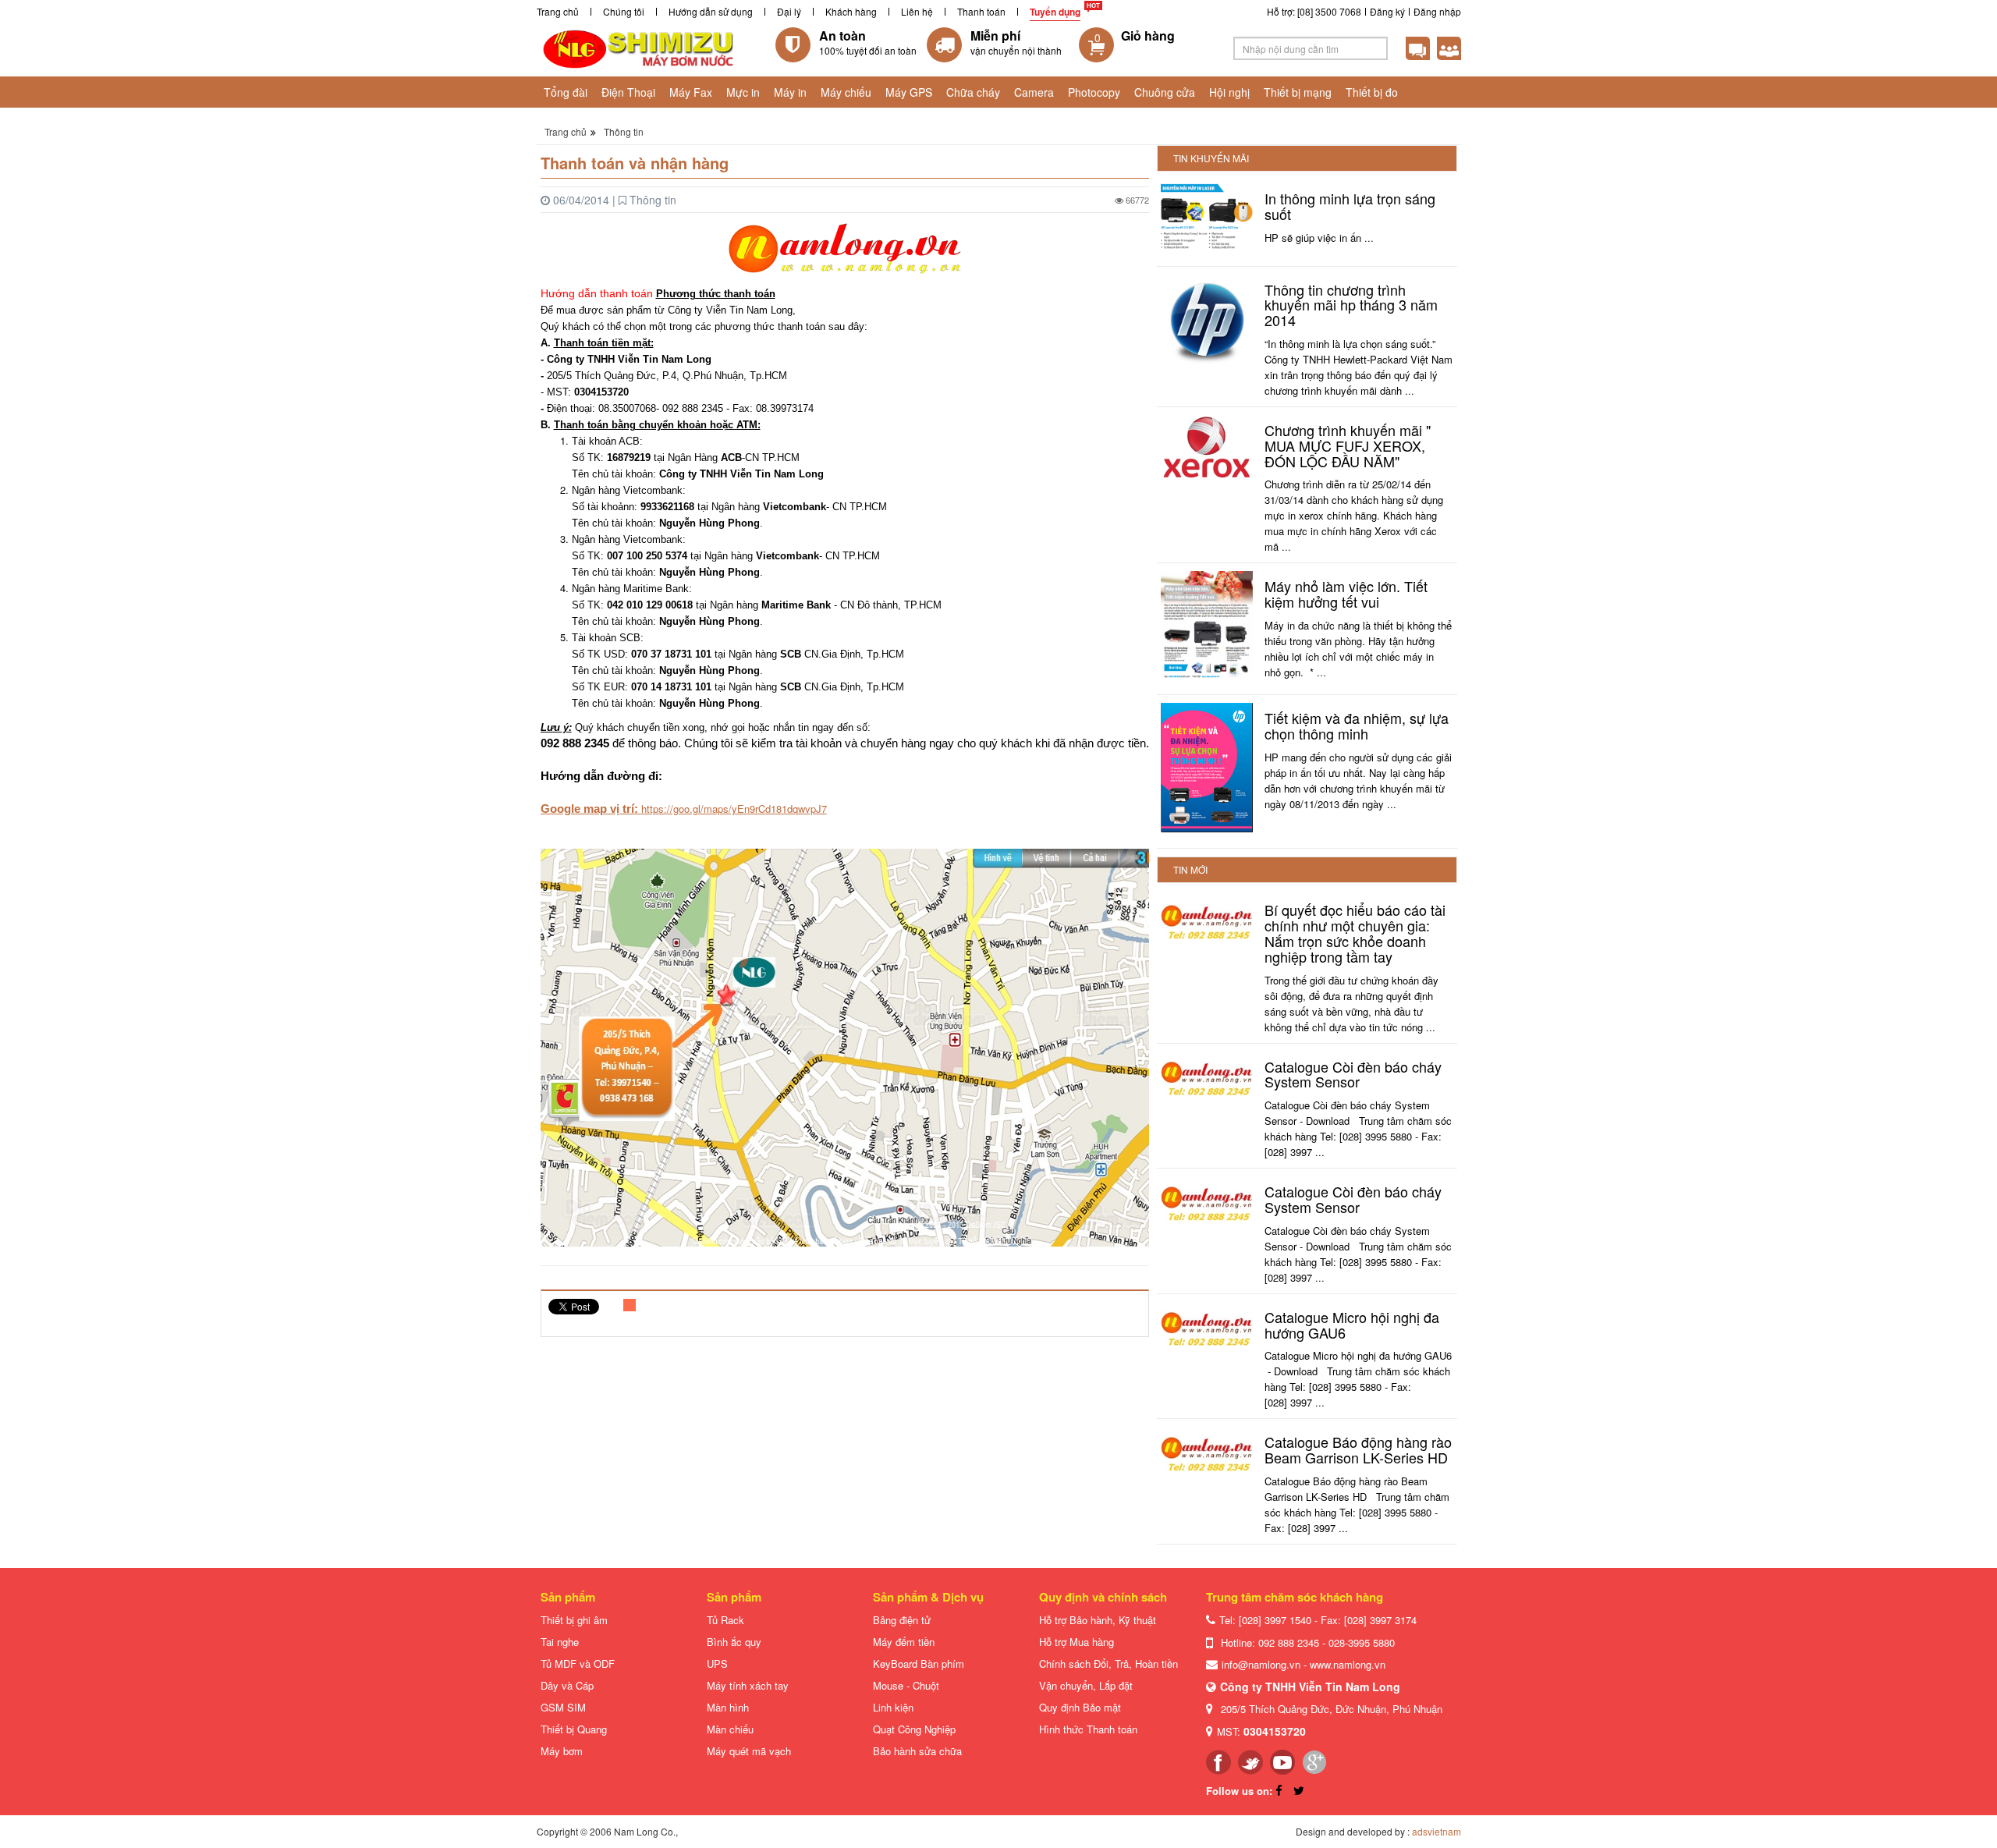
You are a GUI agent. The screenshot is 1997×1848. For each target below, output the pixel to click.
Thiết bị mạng (1298, 92)
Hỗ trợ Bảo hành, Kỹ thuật (1098, 1620)
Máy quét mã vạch (749, 1751)
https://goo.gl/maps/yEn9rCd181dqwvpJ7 (734, 809)
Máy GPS (909, 92)
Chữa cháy (973, 92)
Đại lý (789, 11)
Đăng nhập (1437, 11)
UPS (717, 1664)
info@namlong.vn (1261, 1664)
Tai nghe (560, 1642)
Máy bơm (562, 1751)
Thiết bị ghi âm (574, 1620)
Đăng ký (1387, 11)
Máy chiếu (846, 92)
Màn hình (728, 1707)
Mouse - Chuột (906, 1685)
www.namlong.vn (1348, 1664)
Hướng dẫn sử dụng (711, 11)
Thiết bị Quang (574, 1729)
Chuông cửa (1165, 92)
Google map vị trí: (591, 809)
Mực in (743, 92)
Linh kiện (893, 1707)
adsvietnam (1437, 1831)
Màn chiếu (730, 1729)
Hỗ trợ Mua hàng (1077, 1642)
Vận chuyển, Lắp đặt (1086, 1685)
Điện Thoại (628, 92)
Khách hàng (851, 11)
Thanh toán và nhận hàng (635, 163)
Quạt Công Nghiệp (914, 1729)
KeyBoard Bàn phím (919, 1664)
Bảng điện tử (902, 1620)
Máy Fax (691, 92)
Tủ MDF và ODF (578, 1664)
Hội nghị (1229, 92)
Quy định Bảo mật (1080, 1707)
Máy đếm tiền (904, 1642)
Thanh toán (981, 11)
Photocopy (1094, 92)
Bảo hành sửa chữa (917, 1751)
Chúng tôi (624, 11)
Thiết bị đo (1372, 92)
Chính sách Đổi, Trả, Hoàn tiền (1108, 1664)
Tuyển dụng (1055, 12)
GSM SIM (563, 1707)
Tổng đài (566, 92)
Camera (1034, 92)
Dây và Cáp (567, 1685)
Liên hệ (917, 11)
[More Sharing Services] (631, 1307)
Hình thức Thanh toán (1088, 1729)
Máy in (790, 92)
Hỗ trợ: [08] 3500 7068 (1314, 11)
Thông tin (624, 131)
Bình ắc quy (734, 1642)
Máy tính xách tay (748, 1685)
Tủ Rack (725, 1620)
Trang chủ (558, 11)
